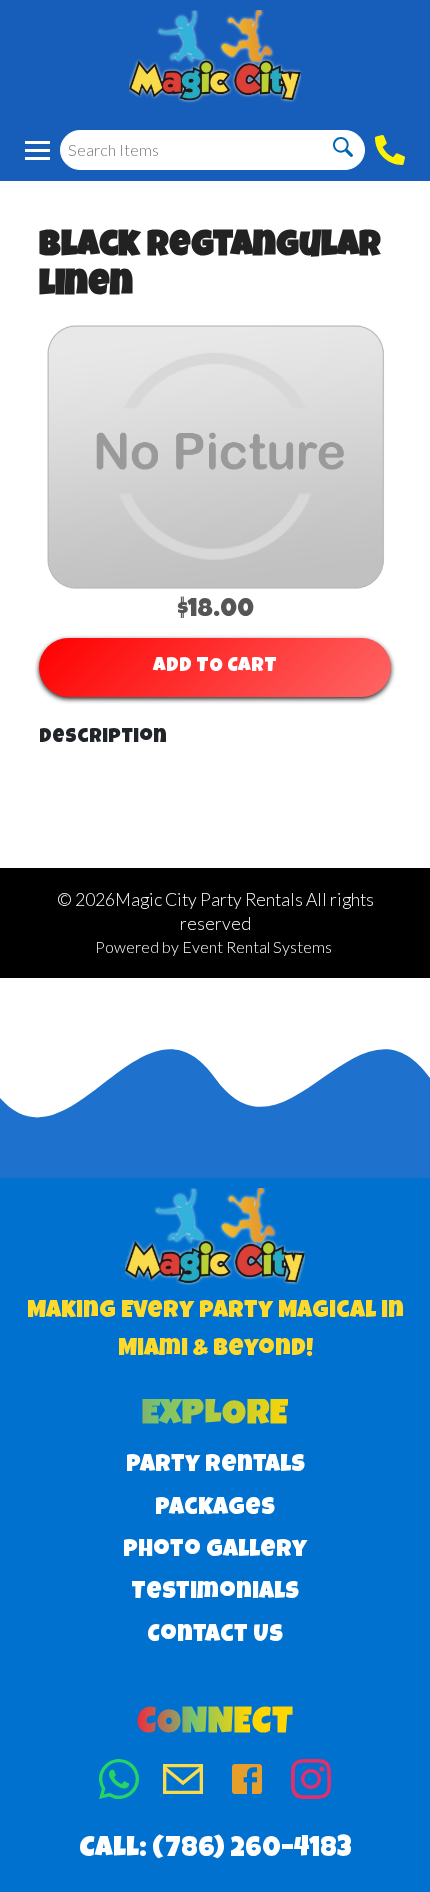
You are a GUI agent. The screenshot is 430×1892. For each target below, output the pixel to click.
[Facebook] (247, 1783)
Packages (215, 1509)
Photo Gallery (215, 1551)
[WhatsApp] (119, 1783)
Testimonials (215, 1593)
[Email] (183, 1783)
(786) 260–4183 (252, 1850)
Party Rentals (215, 1466)
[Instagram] (311, 1783)
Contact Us (215, 1636)
